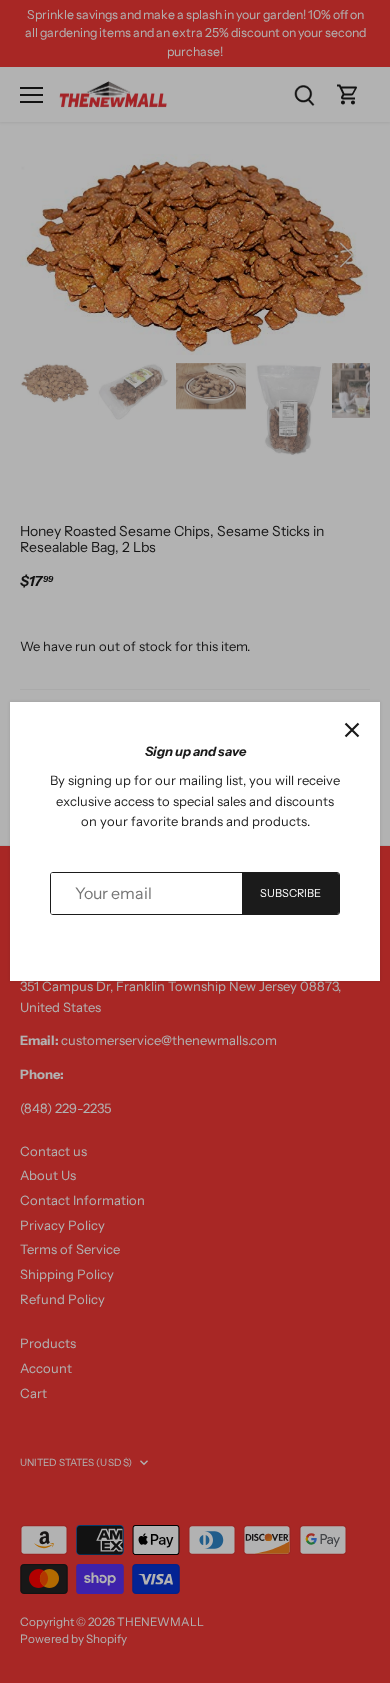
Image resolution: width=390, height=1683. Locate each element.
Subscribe (291, 893)
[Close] (352, 730)
